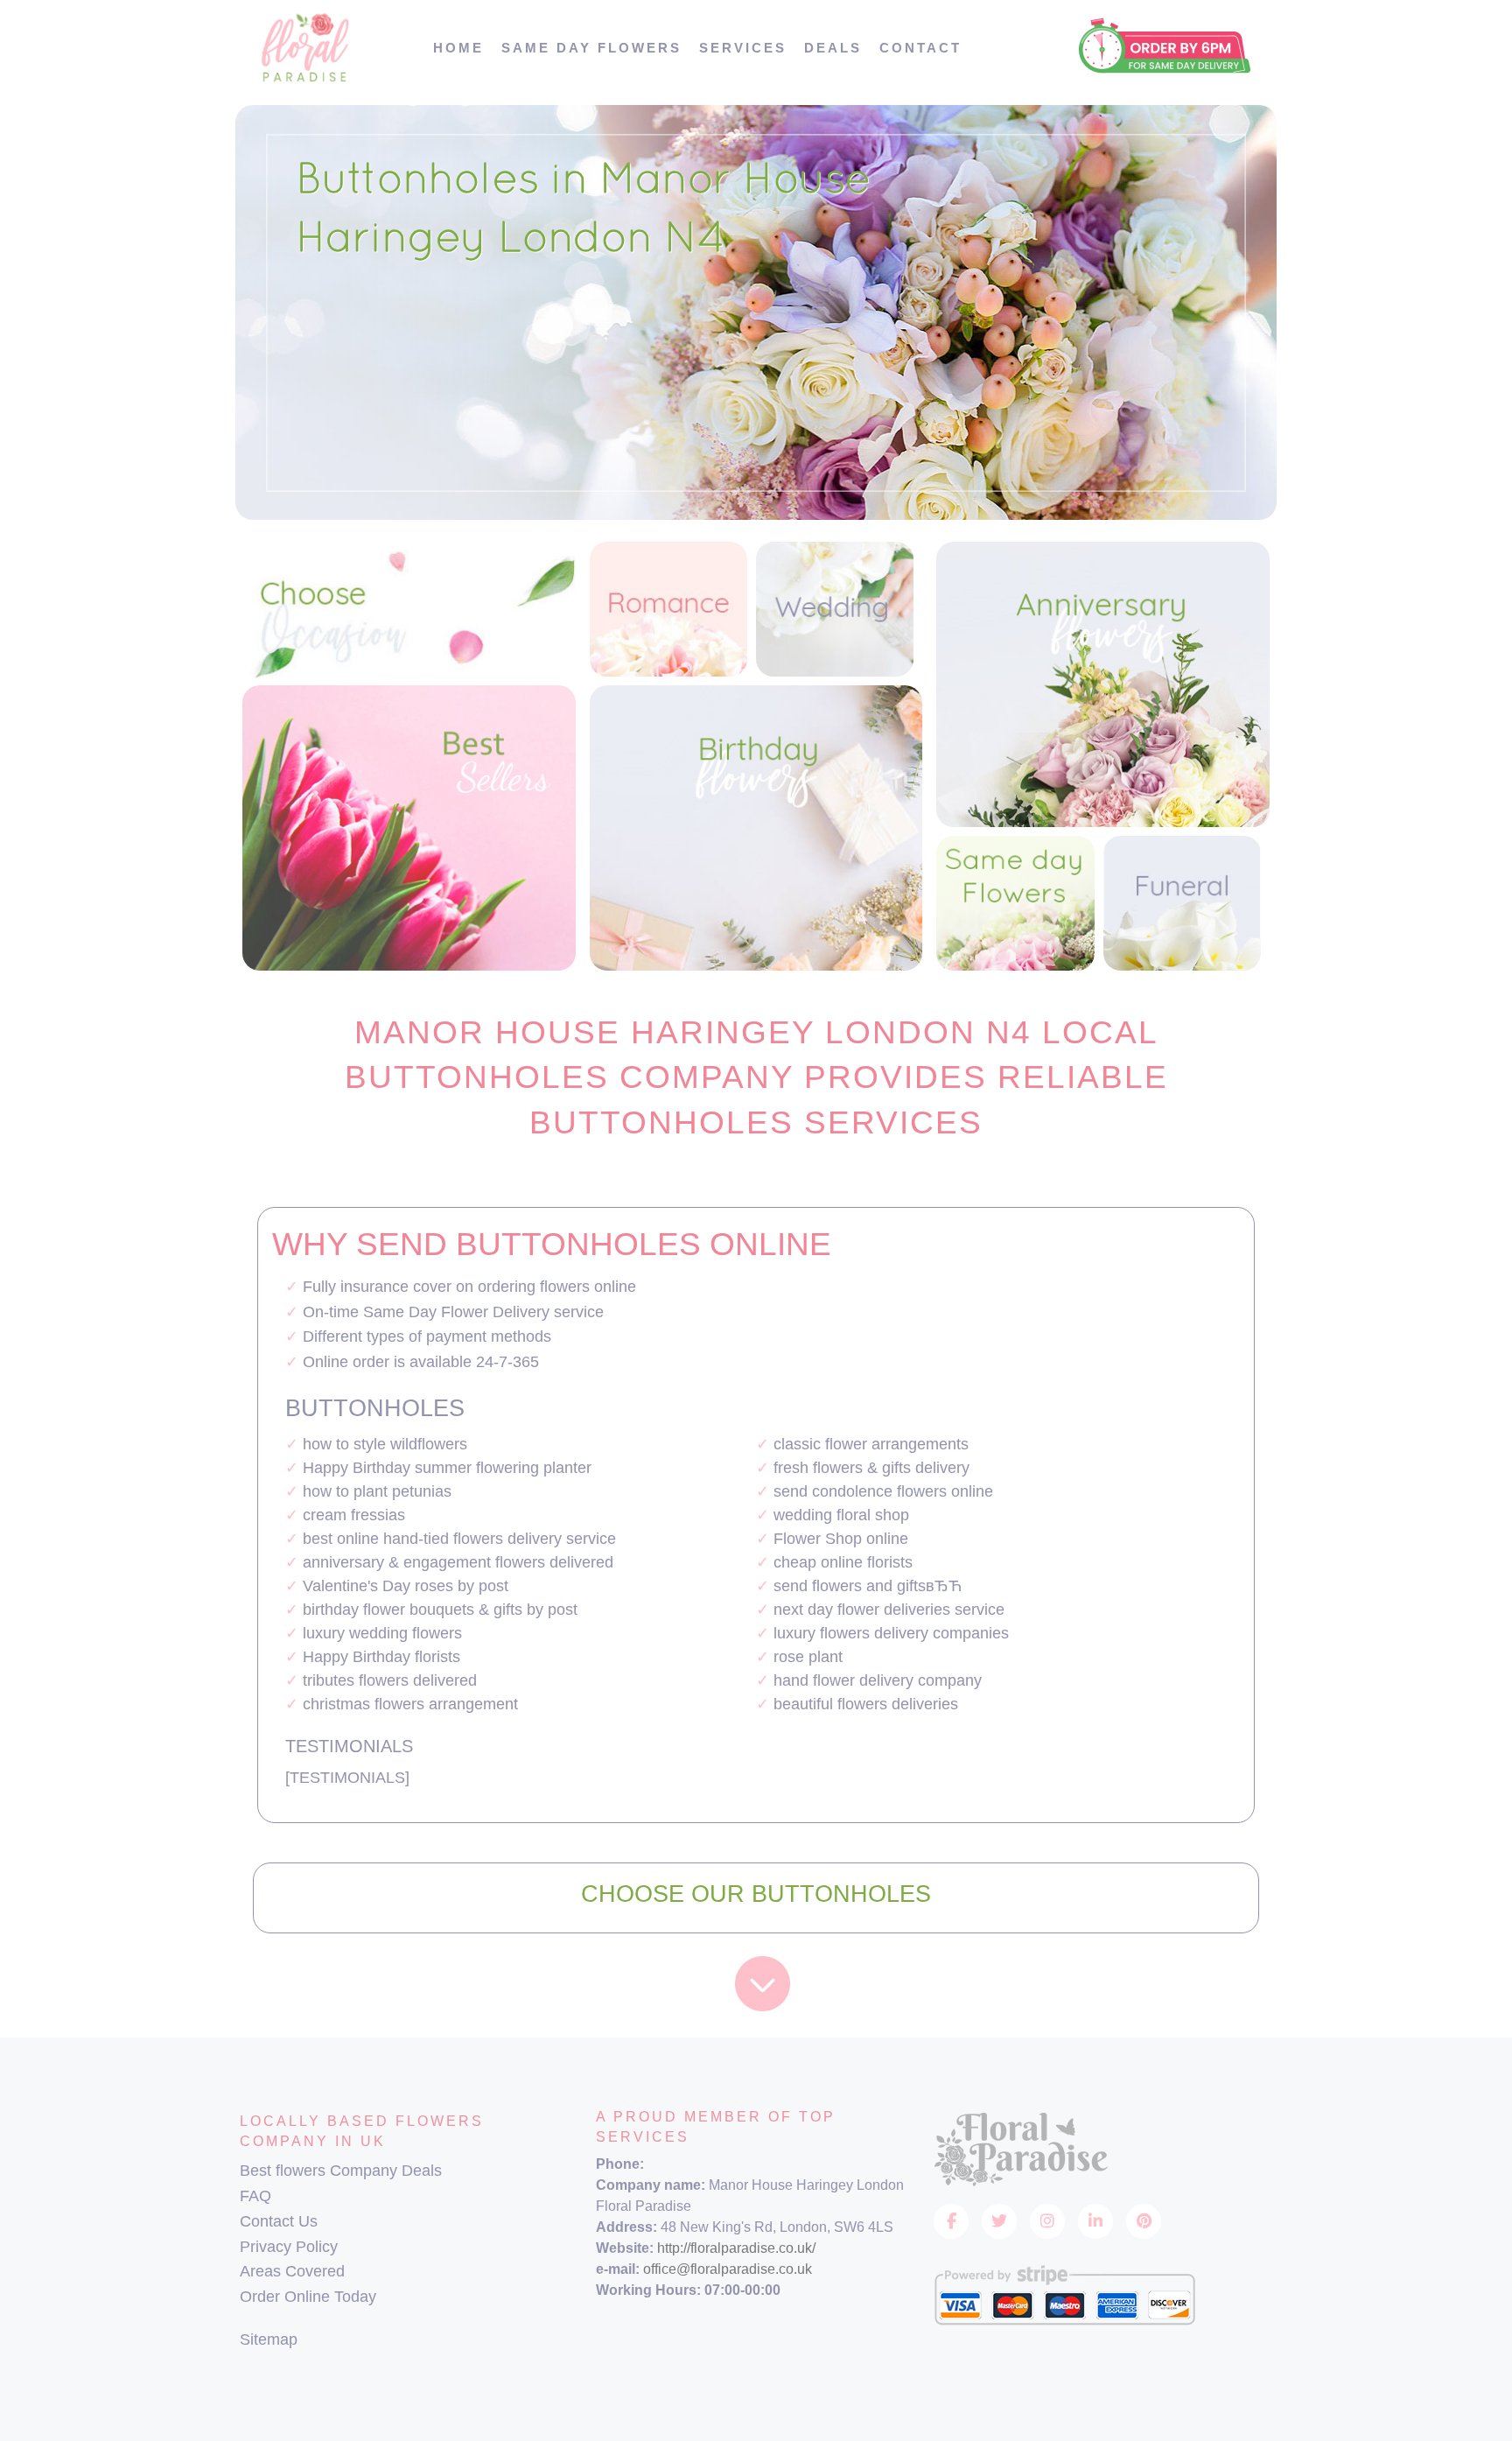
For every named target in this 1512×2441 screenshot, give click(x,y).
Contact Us (279, 2221)
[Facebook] (951, 2221)
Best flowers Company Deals (341, 2171)
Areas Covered (292, 2271)
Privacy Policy (289, 2247)
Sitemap (269, 2339)
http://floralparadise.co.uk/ (736, 2248)
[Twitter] (999, 2221)
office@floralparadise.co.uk (728, 2269)
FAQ (255, 2196)
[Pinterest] (1144, 2221)
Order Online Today (308, 2297)
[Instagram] (1047, 2221)
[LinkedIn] (1095, 2221)
